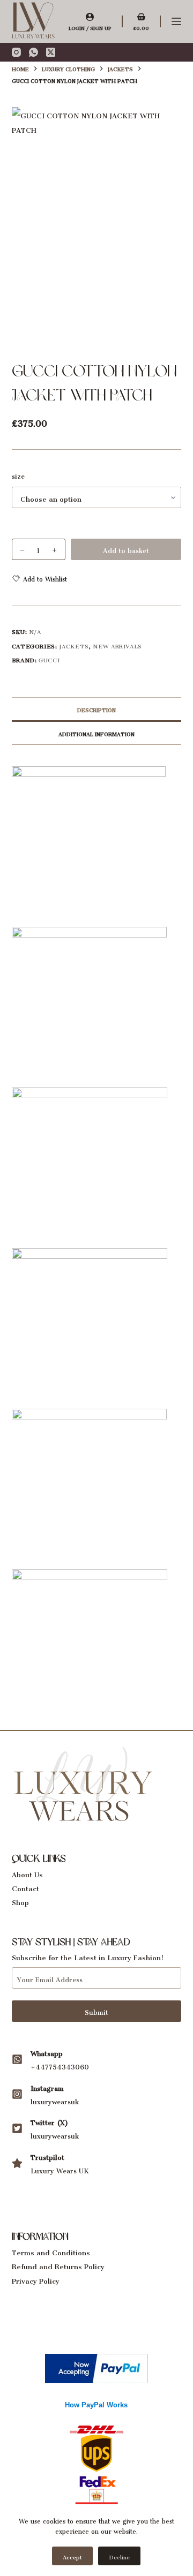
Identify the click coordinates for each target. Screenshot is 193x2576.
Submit (96, 2011)
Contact (25, 1887)
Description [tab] (96, 709)
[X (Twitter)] (51, 52)
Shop (20, 1901)
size (18, 475)
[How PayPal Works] (96, 2366)
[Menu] (176, 21)
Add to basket (126, 549)
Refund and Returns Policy (58, 2265)
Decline (119, 2556)
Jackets (74, 645)
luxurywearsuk (55, 2100)
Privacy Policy (36, 2279)
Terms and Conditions (51, 2251)
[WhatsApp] (34, 52)
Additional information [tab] (96, 733)
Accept (72, 2556)
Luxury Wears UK (60, 2169)
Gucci (49, 659)
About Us (27, 1873)
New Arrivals (117, 645)
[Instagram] (16, 52)
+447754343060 (60, 2065)
